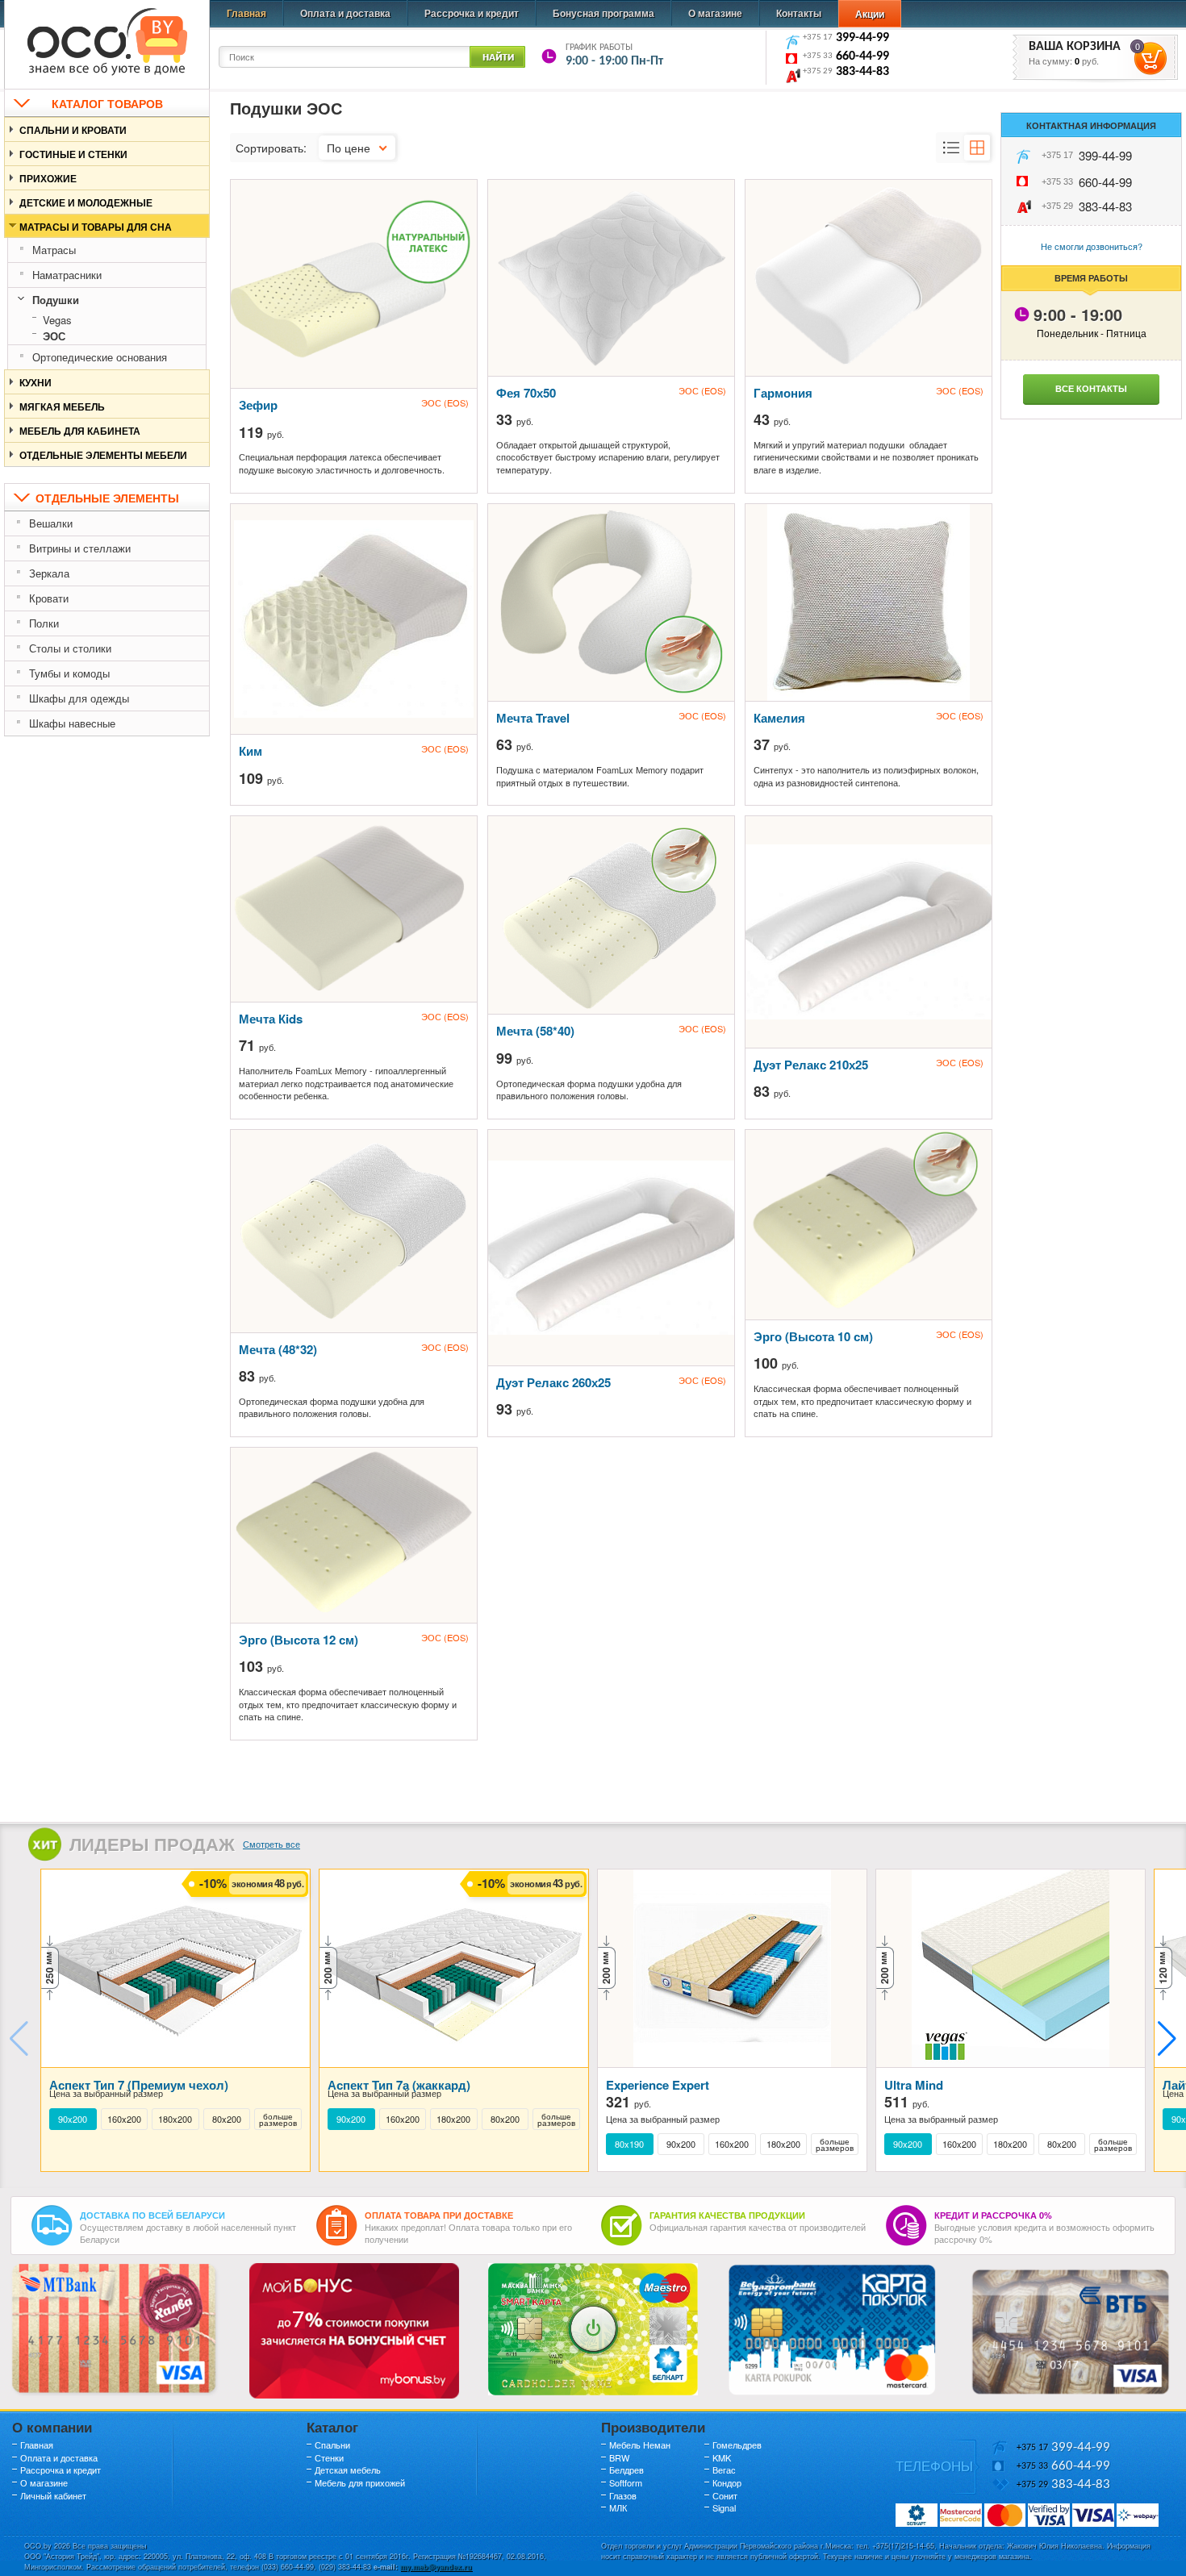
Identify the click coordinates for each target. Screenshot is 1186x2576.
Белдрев (626, 2470)
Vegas (57, 320)
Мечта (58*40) (535, 1031)
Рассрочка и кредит (472, 13)
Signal (724, 2507)
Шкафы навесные (72, 723)
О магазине (715, 13)
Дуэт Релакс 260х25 (553, 1382)
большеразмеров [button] (278, 2120)
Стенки (329, 2457)
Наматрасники (67, 275)
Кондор (727, 2482)
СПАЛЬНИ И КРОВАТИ (73, 130)
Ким (251, 751)
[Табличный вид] (977, 148)
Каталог (332, 2427)
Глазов (623, 2495)
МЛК (618, 2507)
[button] (1167, 2039)
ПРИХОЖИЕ (48, 178)
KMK (722, 2457)
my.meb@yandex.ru (436, 2567)
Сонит (725, 2495)
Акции (870, 14)
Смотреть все (271, 1844)
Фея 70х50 (526, 393)
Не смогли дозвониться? (1092, 246)
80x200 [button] (227, 2119)
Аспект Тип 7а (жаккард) (399, 2085)
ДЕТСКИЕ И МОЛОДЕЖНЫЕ (86, 202)
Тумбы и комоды (69, 673)
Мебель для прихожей (360, 2482)
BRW (619, 2457)
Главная (246, 13)
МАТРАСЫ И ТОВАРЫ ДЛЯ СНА (96, 227)
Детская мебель (348, 2470)
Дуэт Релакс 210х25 (811, 1065)
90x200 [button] (73, 2119)
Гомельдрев (737, 2445)
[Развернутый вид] (951, 148)
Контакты (799, 13)
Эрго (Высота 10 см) (813, 1336)
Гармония (783, 393)
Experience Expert (658, 2085)
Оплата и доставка (345, 13)
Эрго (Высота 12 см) (299, 1640)
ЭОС (54, 336)
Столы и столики (70, 648)
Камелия (779, 718)
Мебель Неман (640, 2445)
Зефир (258, 405)
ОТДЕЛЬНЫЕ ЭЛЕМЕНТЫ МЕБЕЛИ (103, 455)
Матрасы (54, 250)
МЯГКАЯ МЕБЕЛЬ (62, 406)
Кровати (49, 598)
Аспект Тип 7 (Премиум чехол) (139, 2085)
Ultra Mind (914, 2085)
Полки (44, 623)
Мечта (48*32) (278, 1349)
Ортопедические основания (100, 357)
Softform (626, 2482)
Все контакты (1091, 388)
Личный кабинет (53, 2495)
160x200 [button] (124, 2119)
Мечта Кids (271, 1019)
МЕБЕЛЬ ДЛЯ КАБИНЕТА (80, 431)
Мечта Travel (533, 718)
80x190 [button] (629, 2144)
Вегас (724, 2470)
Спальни (332, 2445)
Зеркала (49, 573)
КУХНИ (35, 382)
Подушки (56, 300)
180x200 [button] (175, 2119)
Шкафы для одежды (79, 698)
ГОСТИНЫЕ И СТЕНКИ (73, 154)
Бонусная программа (603, 13)
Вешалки (51, 523)
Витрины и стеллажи (80, 548)
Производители (653, 2427)
